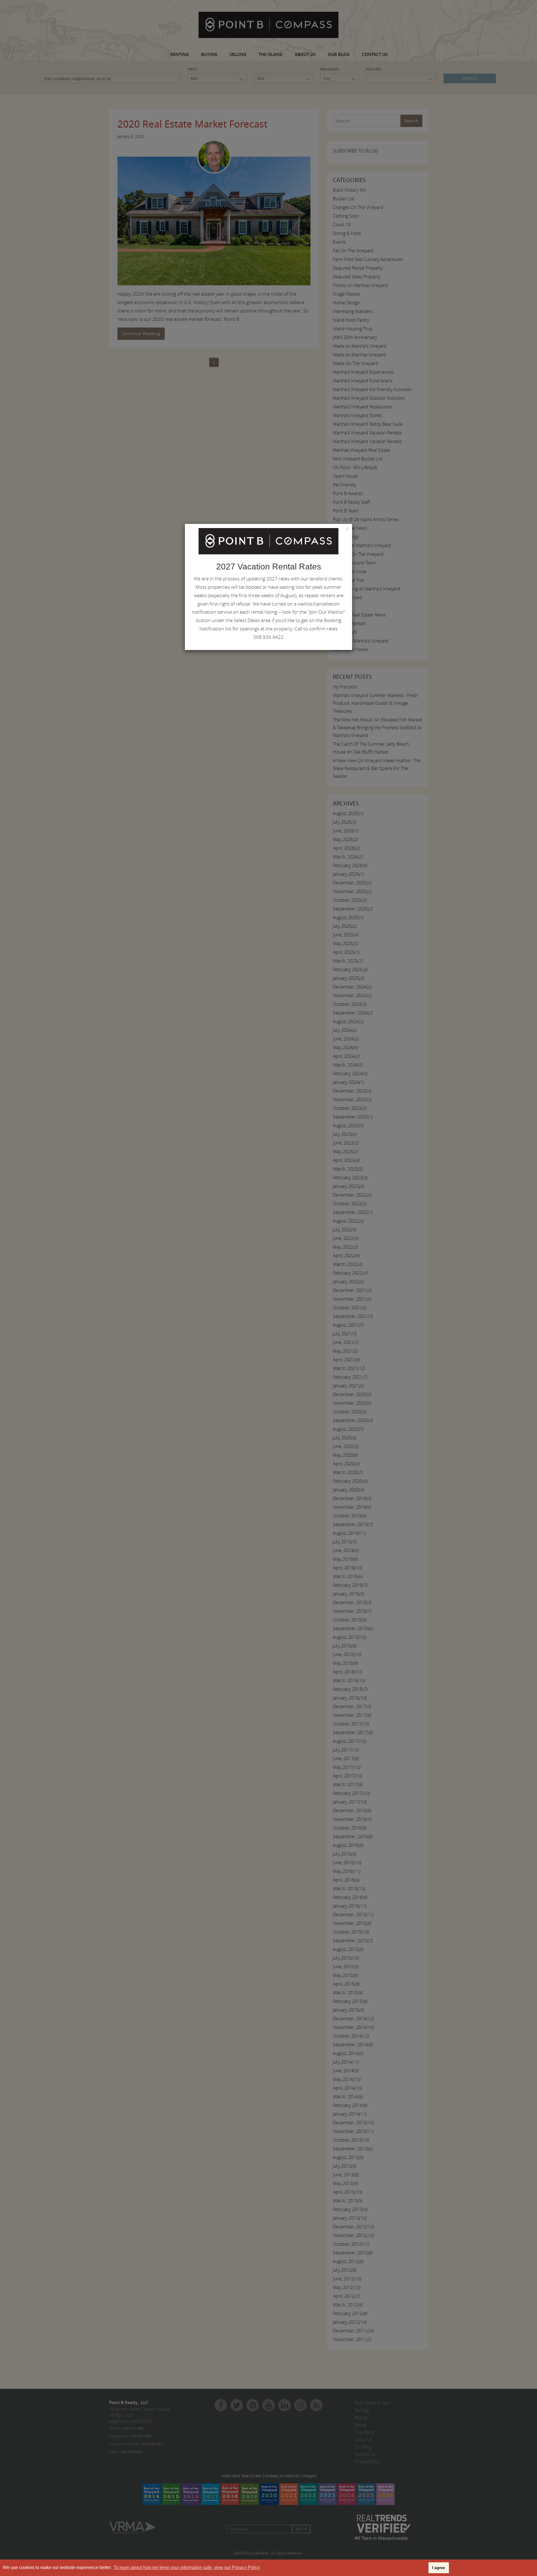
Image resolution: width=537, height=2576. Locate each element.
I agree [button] (439, 2568)
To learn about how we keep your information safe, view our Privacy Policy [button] (187, 2567)
